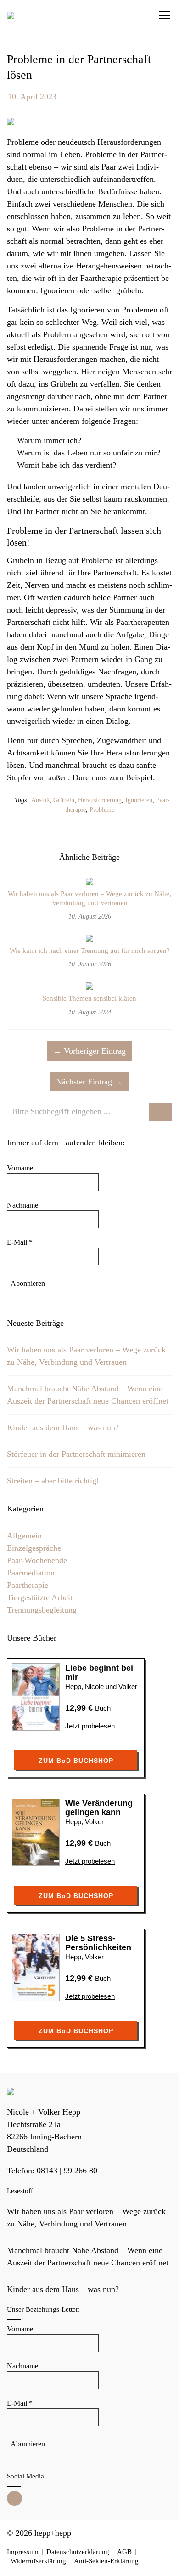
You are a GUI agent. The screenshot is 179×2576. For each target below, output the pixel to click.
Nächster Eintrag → (89, 1082)
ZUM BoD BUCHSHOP (76, 1761)
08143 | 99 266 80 (67, 2171)
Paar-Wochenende (37, 1560)
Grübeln (64, 800)
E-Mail (20, 1242)
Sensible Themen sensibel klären (89, 998)
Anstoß (40, 800)
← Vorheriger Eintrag (89, 1051)
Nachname (22, 1205)
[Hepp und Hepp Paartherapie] (11, 15)
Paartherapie (28, 1585)
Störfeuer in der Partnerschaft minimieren (76, 1454)
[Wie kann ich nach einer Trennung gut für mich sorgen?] (89, 940)
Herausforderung (100, 800)
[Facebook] (14, 2498)
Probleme (102, 810)
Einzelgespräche (34, 1548)
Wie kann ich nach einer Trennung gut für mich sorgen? (90, 951)
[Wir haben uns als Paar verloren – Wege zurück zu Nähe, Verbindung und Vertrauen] (89, 883)
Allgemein (24, 1536)
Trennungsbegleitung (42, 1610)
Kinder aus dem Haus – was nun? (63, 1427)
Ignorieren (139, 800)
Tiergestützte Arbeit (40, 1597)
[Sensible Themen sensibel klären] (89, 987)
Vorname (20, 1168)
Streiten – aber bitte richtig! (53, 1481)
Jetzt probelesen (90, 1726)
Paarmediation (31, 1573)
